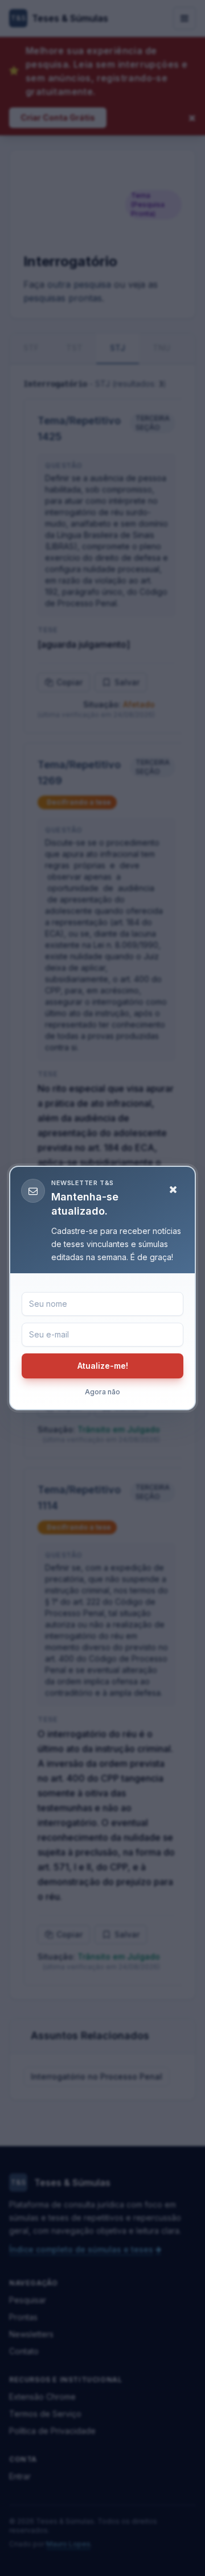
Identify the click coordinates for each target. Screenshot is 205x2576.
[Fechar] (173, 1190)
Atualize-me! (103, 1366)
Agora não (102, 1392)
